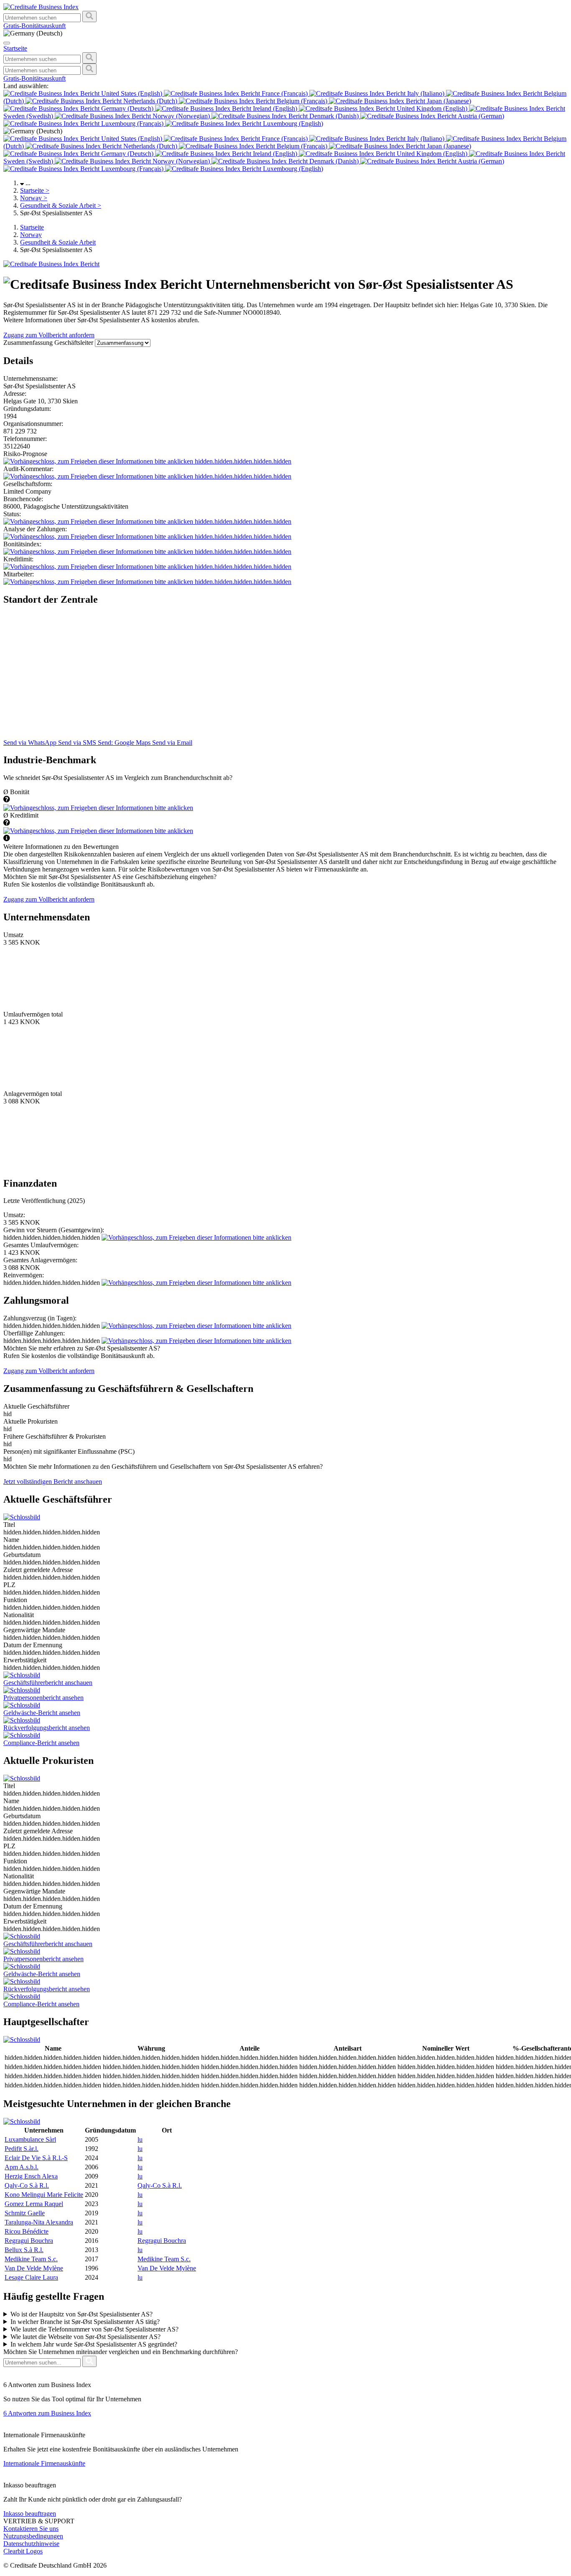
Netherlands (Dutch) (150, 101)
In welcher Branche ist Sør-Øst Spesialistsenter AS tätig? (85, 2322)
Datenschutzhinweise (31, 2544)
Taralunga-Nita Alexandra (39, 2222)
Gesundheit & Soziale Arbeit (61, 205)
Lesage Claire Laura (31, 2277)
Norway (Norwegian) (181, 116)
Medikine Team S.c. (31, 2259)
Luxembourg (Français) (132, 124)
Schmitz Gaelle (25, 2213)
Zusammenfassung (29, 343)
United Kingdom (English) (432, 108)
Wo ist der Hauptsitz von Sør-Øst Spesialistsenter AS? (82, 2314)
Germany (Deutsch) (127, 108)
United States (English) (132, 93)
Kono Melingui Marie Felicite (44, 2195)
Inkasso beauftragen (30, 2514)
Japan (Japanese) (448, 101)
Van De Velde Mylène (34, 2268)
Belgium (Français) (302, 101)
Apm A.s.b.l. (22, 2167)
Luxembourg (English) (292, 124)
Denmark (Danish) (334, 116)
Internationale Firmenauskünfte (44, 2463)
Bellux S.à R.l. (24, 2250)
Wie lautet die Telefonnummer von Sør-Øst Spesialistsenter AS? (94, 2329)
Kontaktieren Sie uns (31, 2529)
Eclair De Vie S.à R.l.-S (36, 2158)
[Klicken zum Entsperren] (98, 808)
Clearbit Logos (23, 2551)
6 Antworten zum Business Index (47, 2413)
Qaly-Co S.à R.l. (27, 2185)
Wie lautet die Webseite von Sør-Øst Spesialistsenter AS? (85, 2337)
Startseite (35, 190)
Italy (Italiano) (426, 93)
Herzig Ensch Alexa (31, 2176)
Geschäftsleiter (75, 343)
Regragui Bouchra (29, 2241)
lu (140, 2139)
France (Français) (285, 93)
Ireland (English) (275, 108)
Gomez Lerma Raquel (34, 2204)
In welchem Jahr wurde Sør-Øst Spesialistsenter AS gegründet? (94, 2344)
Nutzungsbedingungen (33, 2536)
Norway (34, 198)
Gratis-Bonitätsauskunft (34, 26)
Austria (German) (480, 116)
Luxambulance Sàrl (30, 2139)
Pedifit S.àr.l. (22, 2149)
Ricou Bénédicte (27, 2231)
